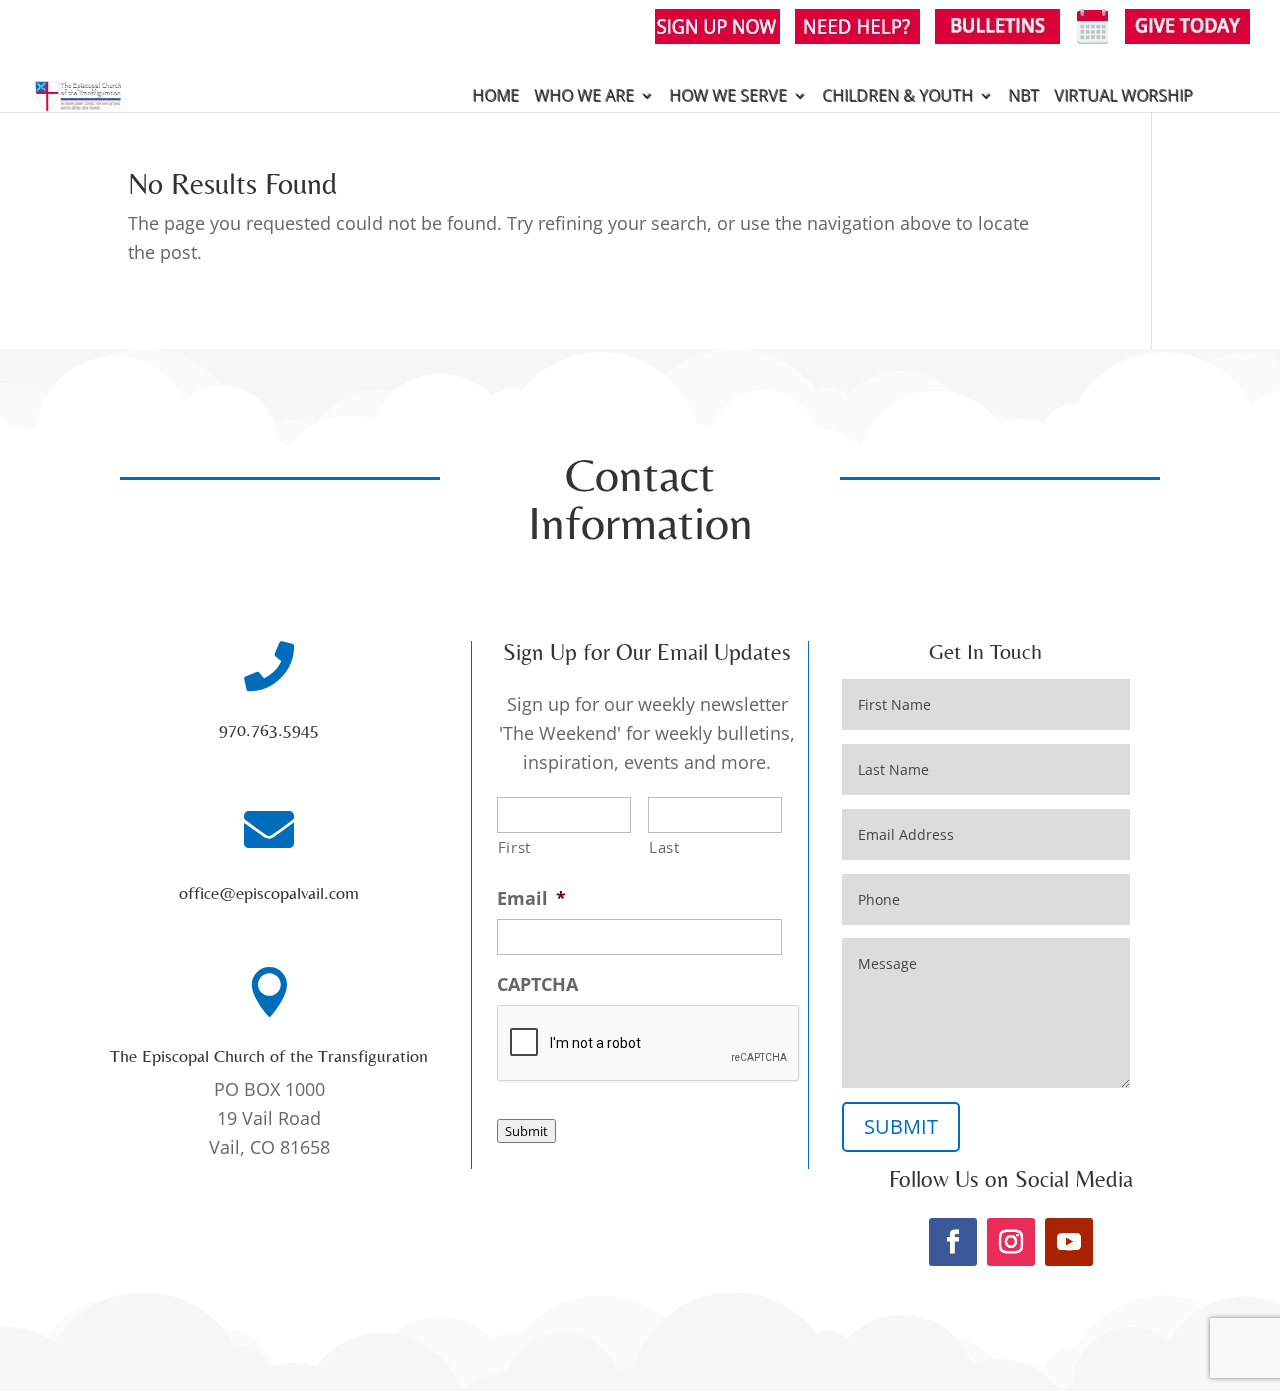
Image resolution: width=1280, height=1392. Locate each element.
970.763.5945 (269, 729)
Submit (526, 1131)
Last (664, 847)
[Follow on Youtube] (1069, 1242)
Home (495, 97)
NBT (1023, 97)
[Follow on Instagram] (1011, 1242)
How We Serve (728, 97)
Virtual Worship (1123, 97)
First (514, 847)
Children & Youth (897, 97)
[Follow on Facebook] (953, 1242)
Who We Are (584, 97)
